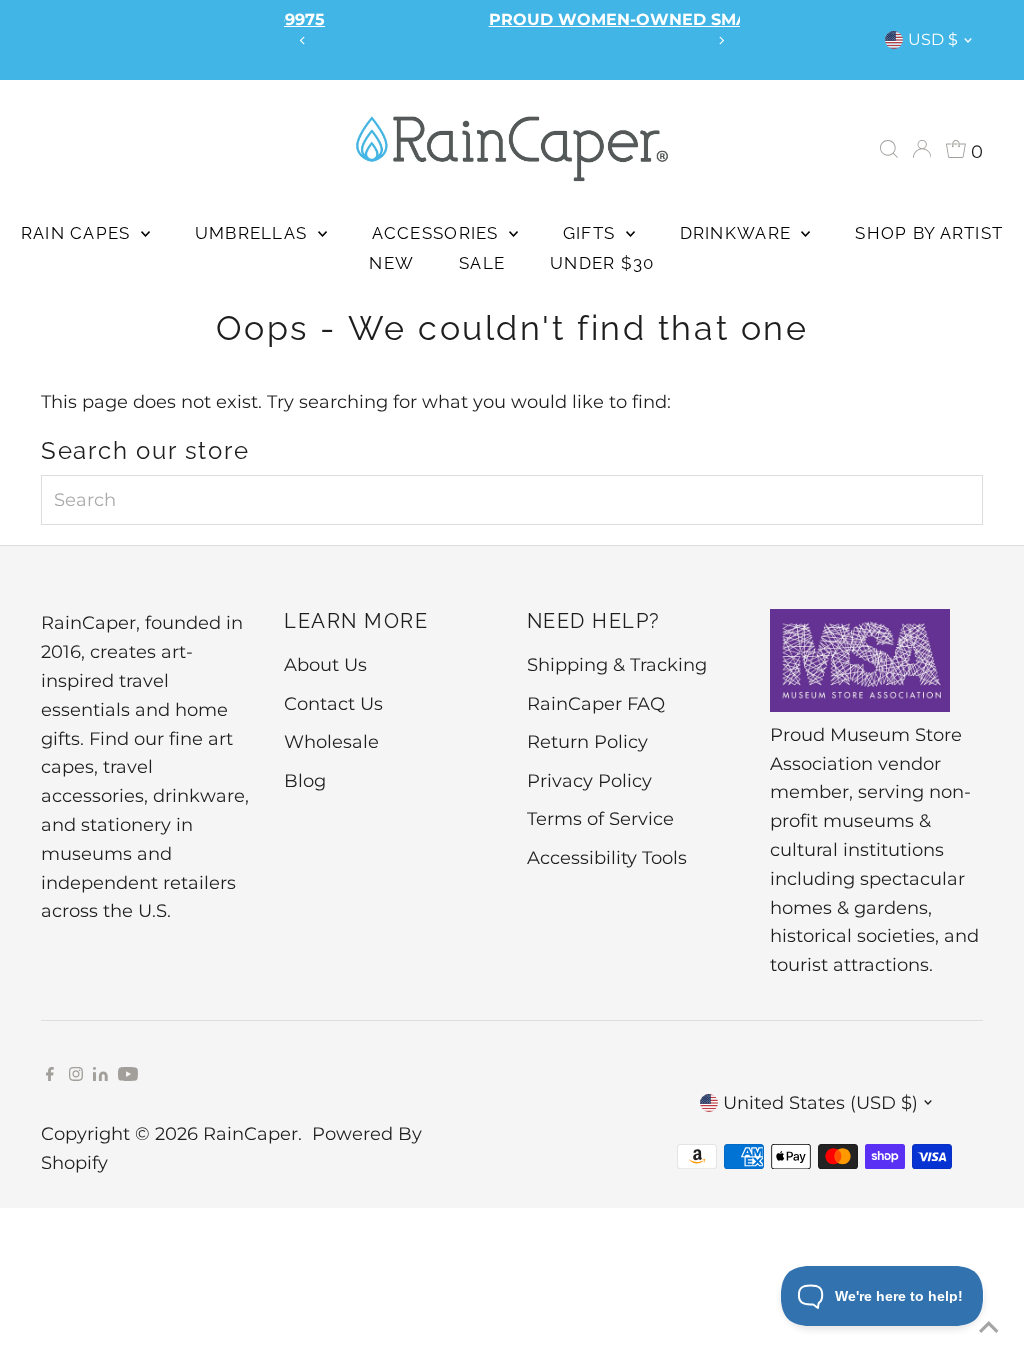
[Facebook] (50, 1075)
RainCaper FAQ (596, 704)
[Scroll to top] (984, 1326)
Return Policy (587, 742)
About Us (325, 665)
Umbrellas (254, 233)
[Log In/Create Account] (922, 149)
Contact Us (333, 704)
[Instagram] (76, 1075)
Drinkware (738, 233)
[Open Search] (889, 149)
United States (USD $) (820, 1103)
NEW (391, 263)
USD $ (933, 39)
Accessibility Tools (607, 858)
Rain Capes (78, 233)
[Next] (721, 40)
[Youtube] (128, 1075)
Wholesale (331, 742)
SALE (482, 263)
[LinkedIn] (103, 1075)
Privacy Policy (589, 781)
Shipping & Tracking (617, 665)
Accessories (438, 233)
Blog (305, 781)
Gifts (592, 233)
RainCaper (250, 1134)
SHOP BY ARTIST (929, 233)
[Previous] (303, 40)
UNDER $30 (602, 263)
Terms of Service (600, 819)
